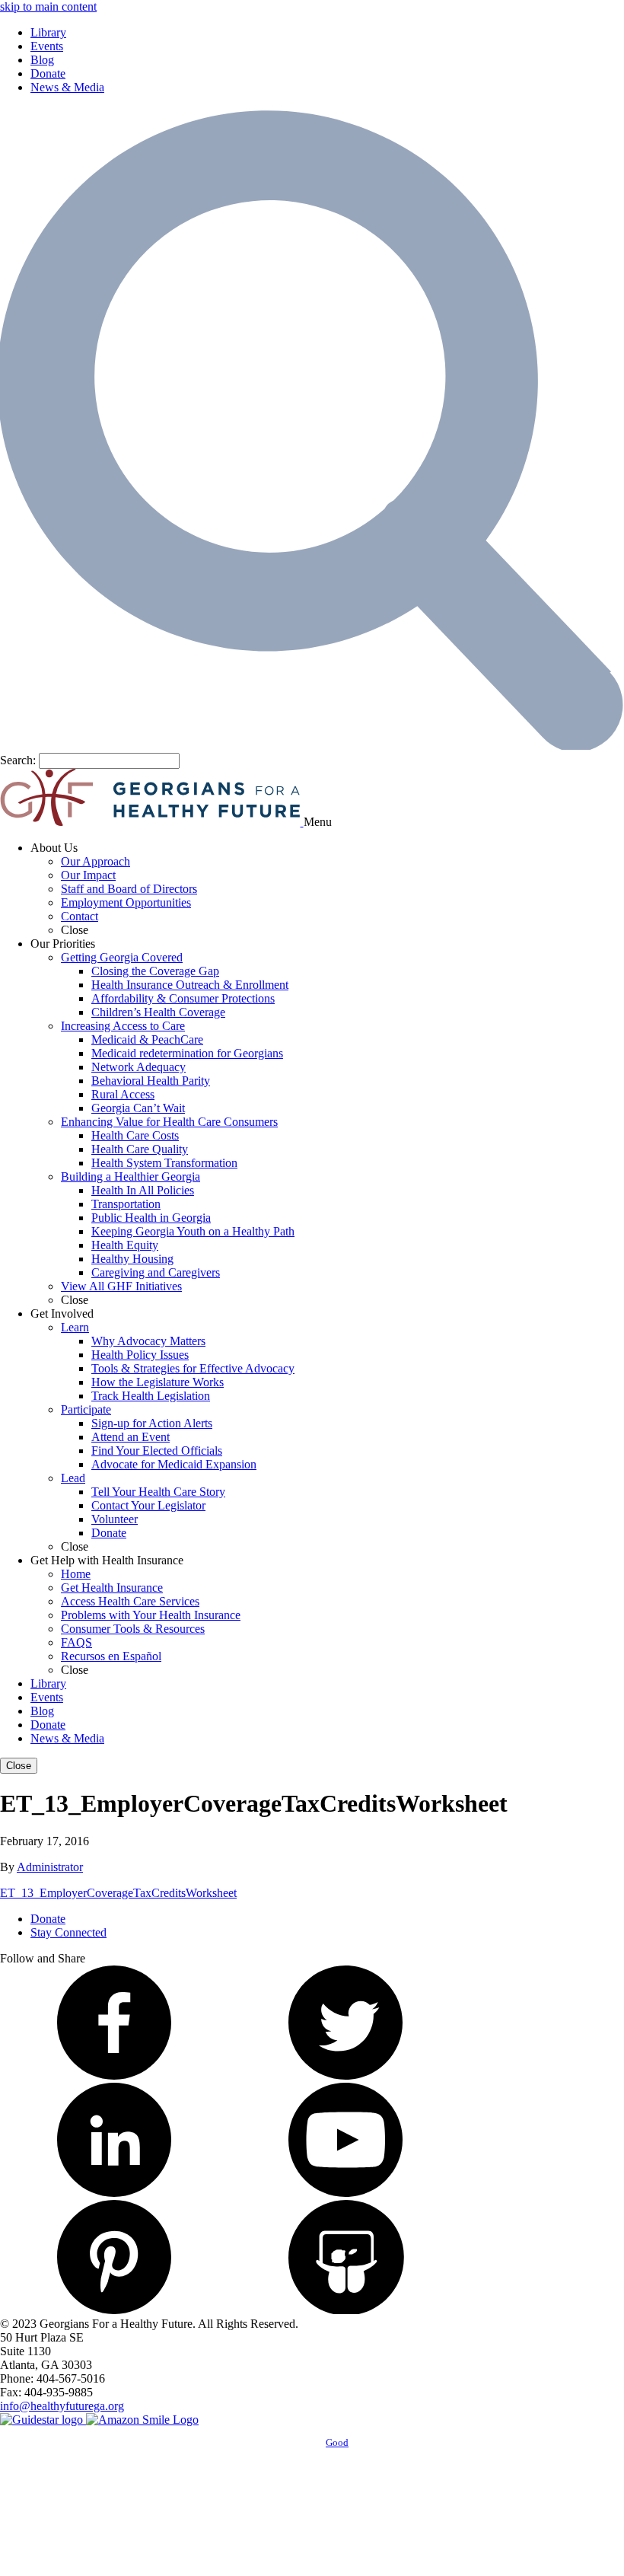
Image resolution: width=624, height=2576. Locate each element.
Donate (48, 73)
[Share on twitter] (345, 2075)
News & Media (67, 87)
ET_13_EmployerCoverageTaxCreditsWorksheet (118, 1893)
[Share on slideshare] (345, 2310)
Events (47, 46)
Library (48, 32)
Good (337, 2442)
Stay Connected (68, 1932)
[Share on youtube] (345, 2193)
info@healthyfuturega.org (62, 2406)
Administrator (50, 1867)
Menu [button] (318, 822)
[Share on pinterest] (114, 2310)
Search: (18, 760)
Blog (42, 60)
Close (19, 1766)
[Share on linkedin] (114, 2193)
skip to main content (48, 6)
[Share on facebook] (114, 2075)
